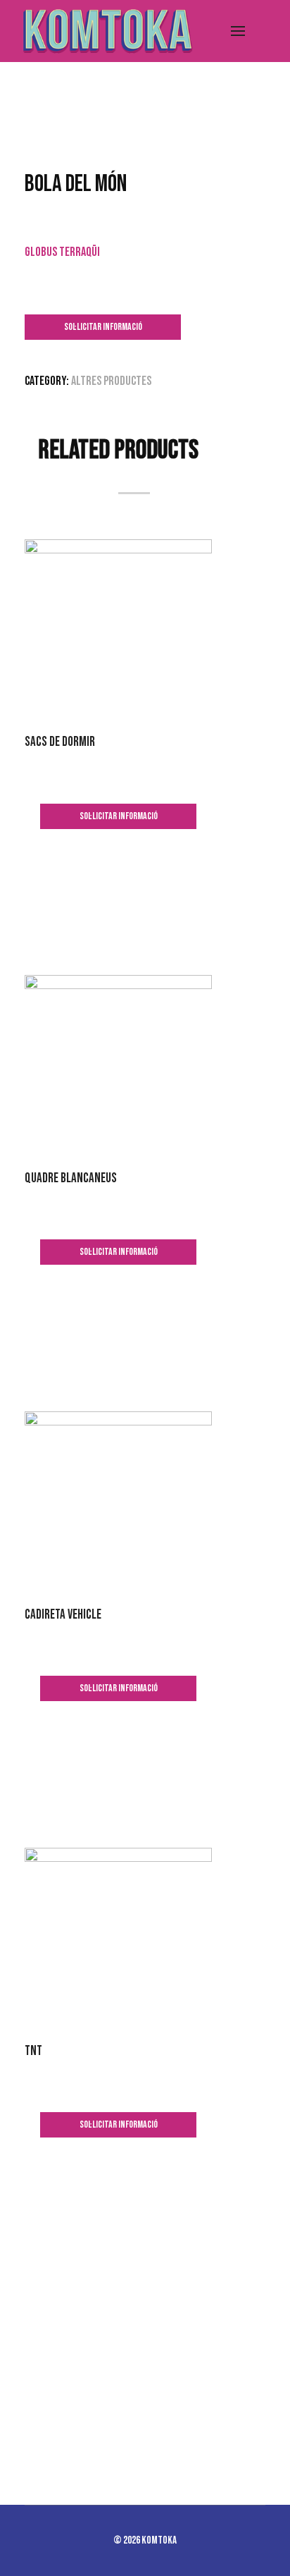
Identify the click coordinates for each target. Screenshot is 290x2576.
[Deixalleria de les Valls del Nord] (106, 31)
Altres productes (111, 381)
